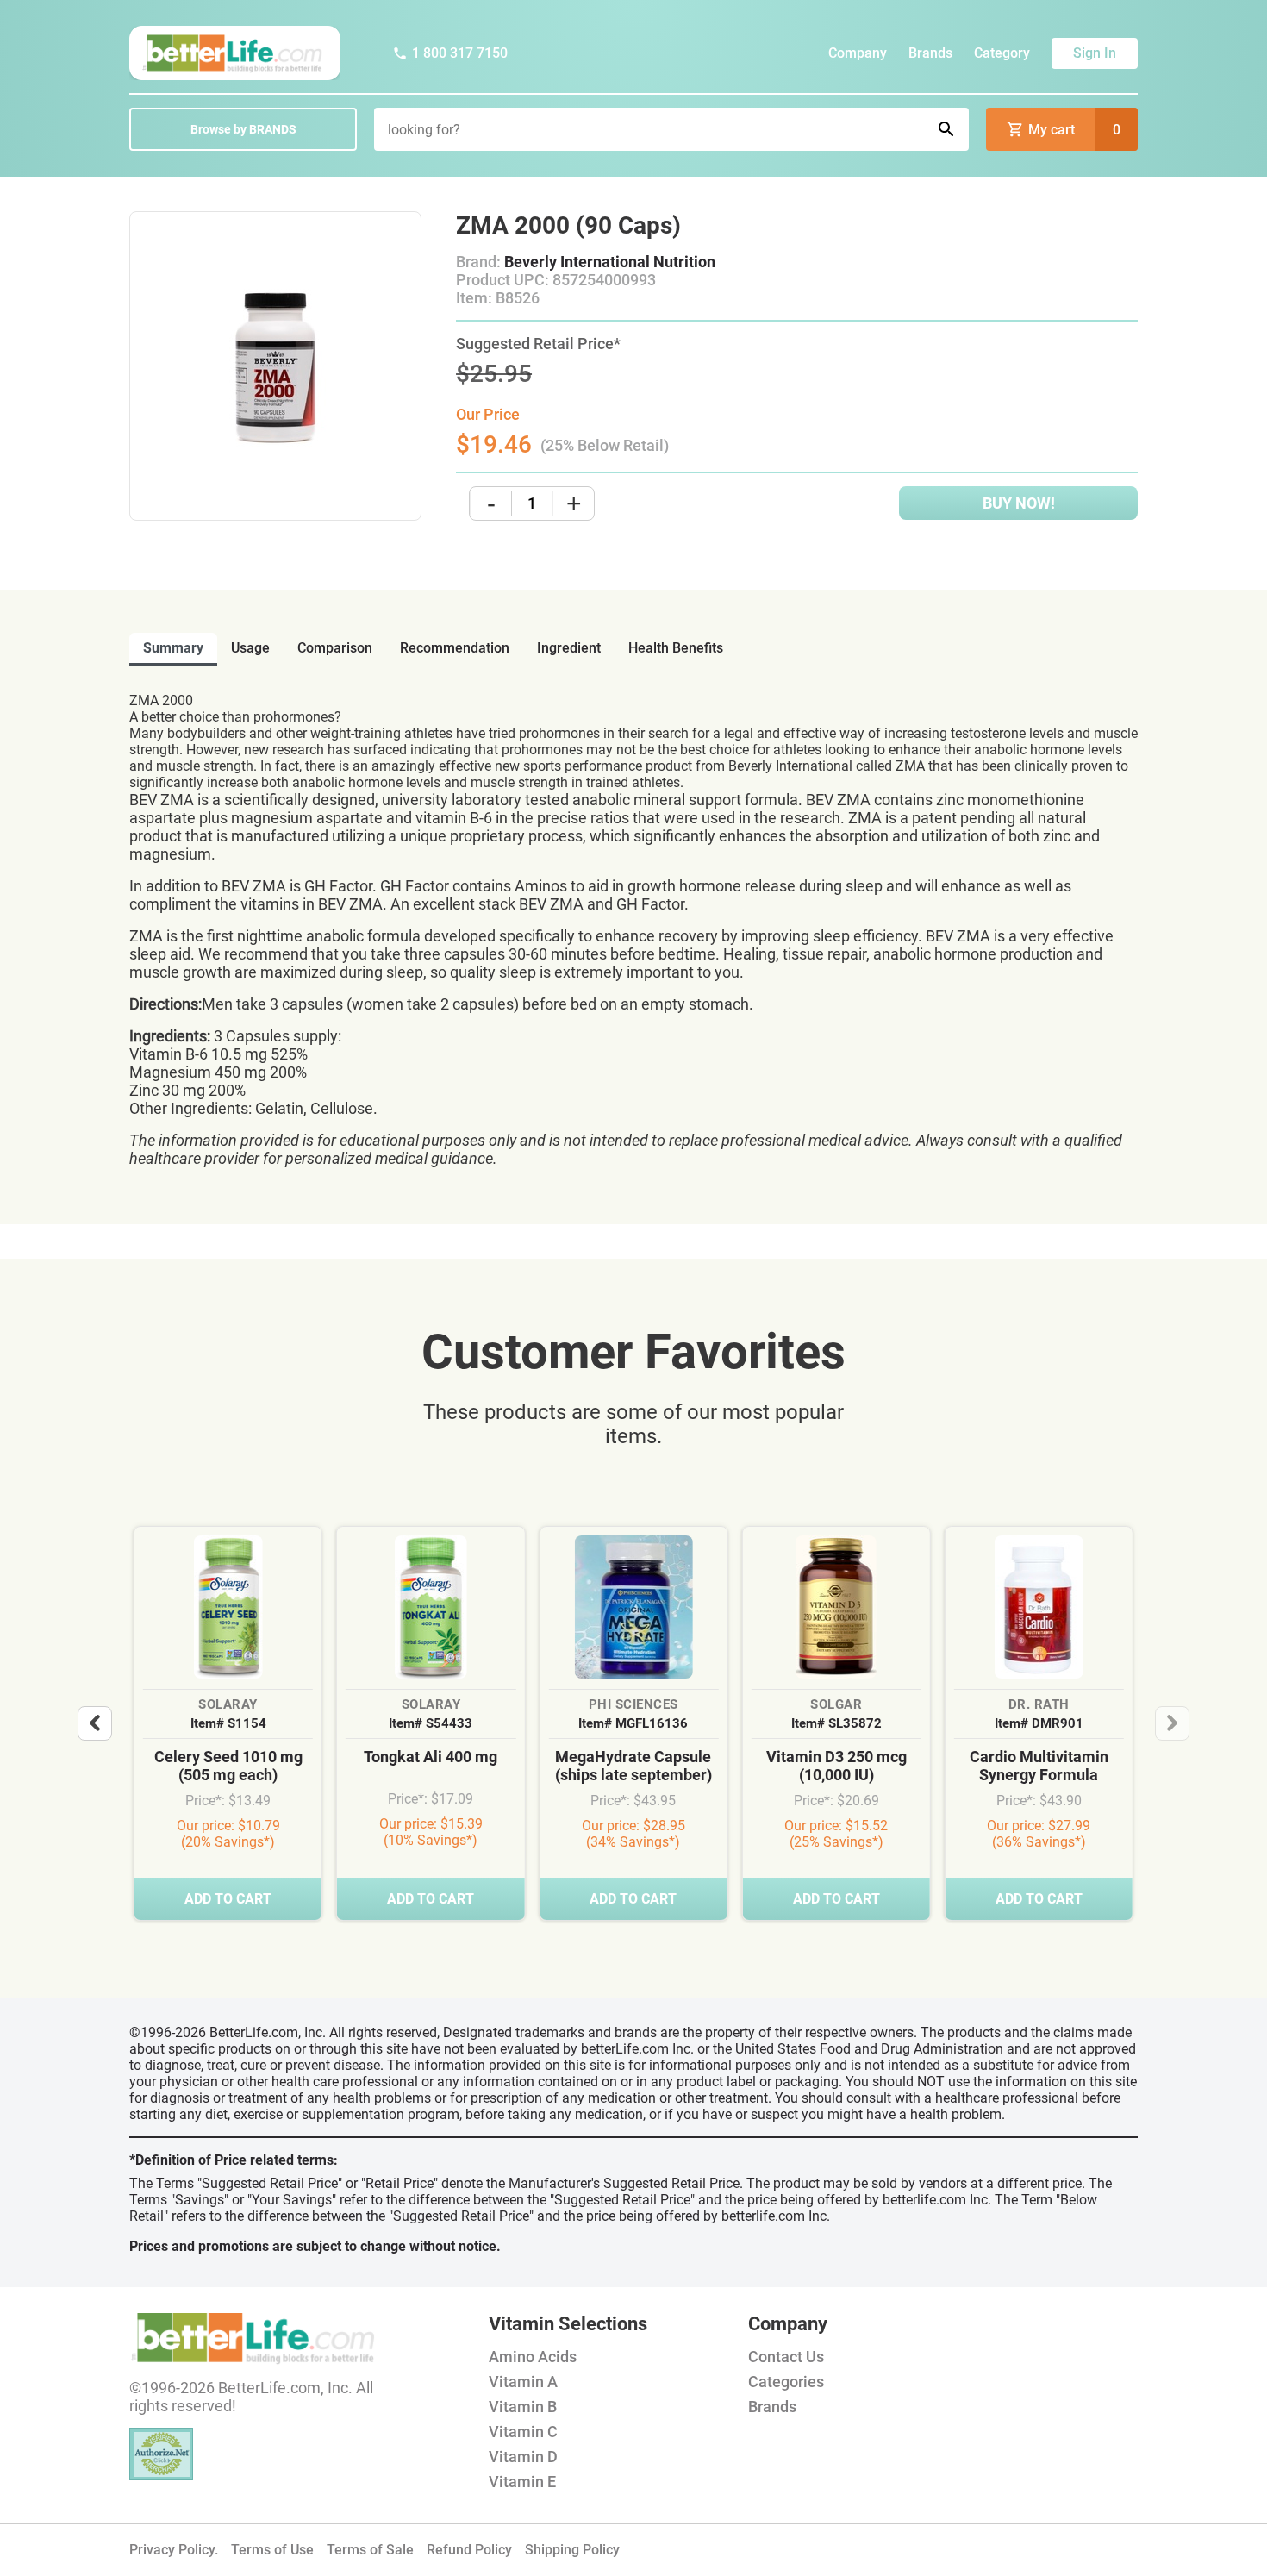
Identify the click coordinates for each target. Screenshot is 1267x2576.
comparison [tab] (335, 648)
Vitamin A (523, 2382)
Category (1002, 53)
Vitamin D (523, 2457)
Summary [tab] (173, 648)
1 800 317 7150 (460, 53)
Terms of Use (272, 2550)
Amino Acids (533, 2357)
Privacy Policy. (174, 2550)
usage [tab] (250, 648)
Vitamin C (523, 2432)
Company (858, 53)
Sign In (1095, 53)
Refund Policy (469, 2550)
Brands (930, 53)
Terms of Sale (370, 2550)
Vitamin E (522, 2482)
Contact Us (786, 2357)
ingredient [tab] (569, 648)
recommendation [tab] (455, 648)
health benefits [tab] (676, 648)
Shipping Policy (572, 2550)
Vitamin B (523, 2407)
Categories (786, 2382)
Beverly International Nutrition (610, 262)
